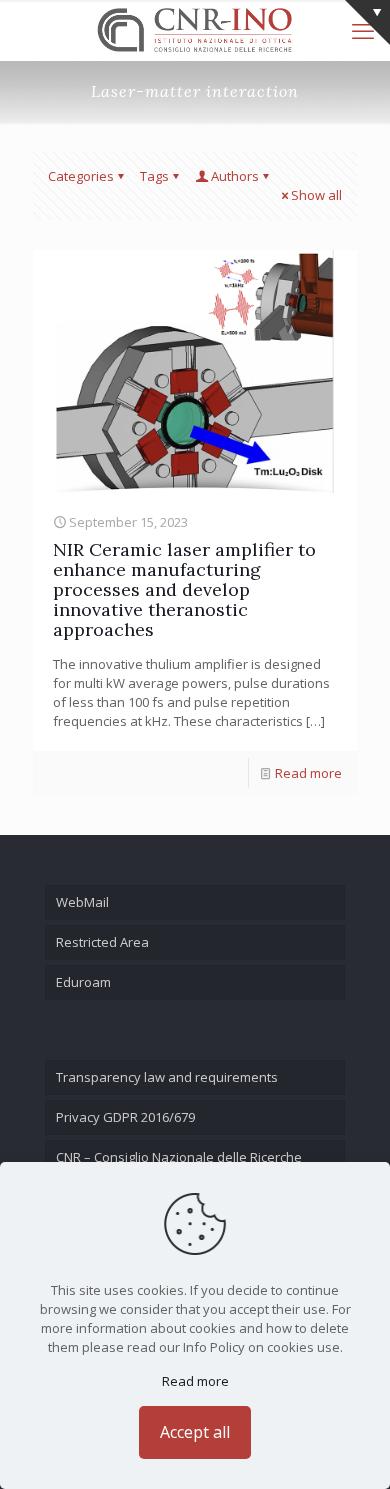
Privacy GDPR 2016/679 (125, 1117)
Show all (316, 195)
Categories (81, 176)
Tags (154, 176)
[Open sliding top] (367, 22)
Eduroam (83, 982)
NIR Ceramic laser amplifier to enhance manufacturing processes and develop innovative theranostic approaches (184, 589)
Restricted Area (102, 942)
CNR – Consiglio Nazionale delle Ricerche (179, 1157)
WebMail (82, 902)
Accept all (195, 1432)
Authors (235, 176)
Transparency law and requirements (167, 1077)
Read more (308, 773)
